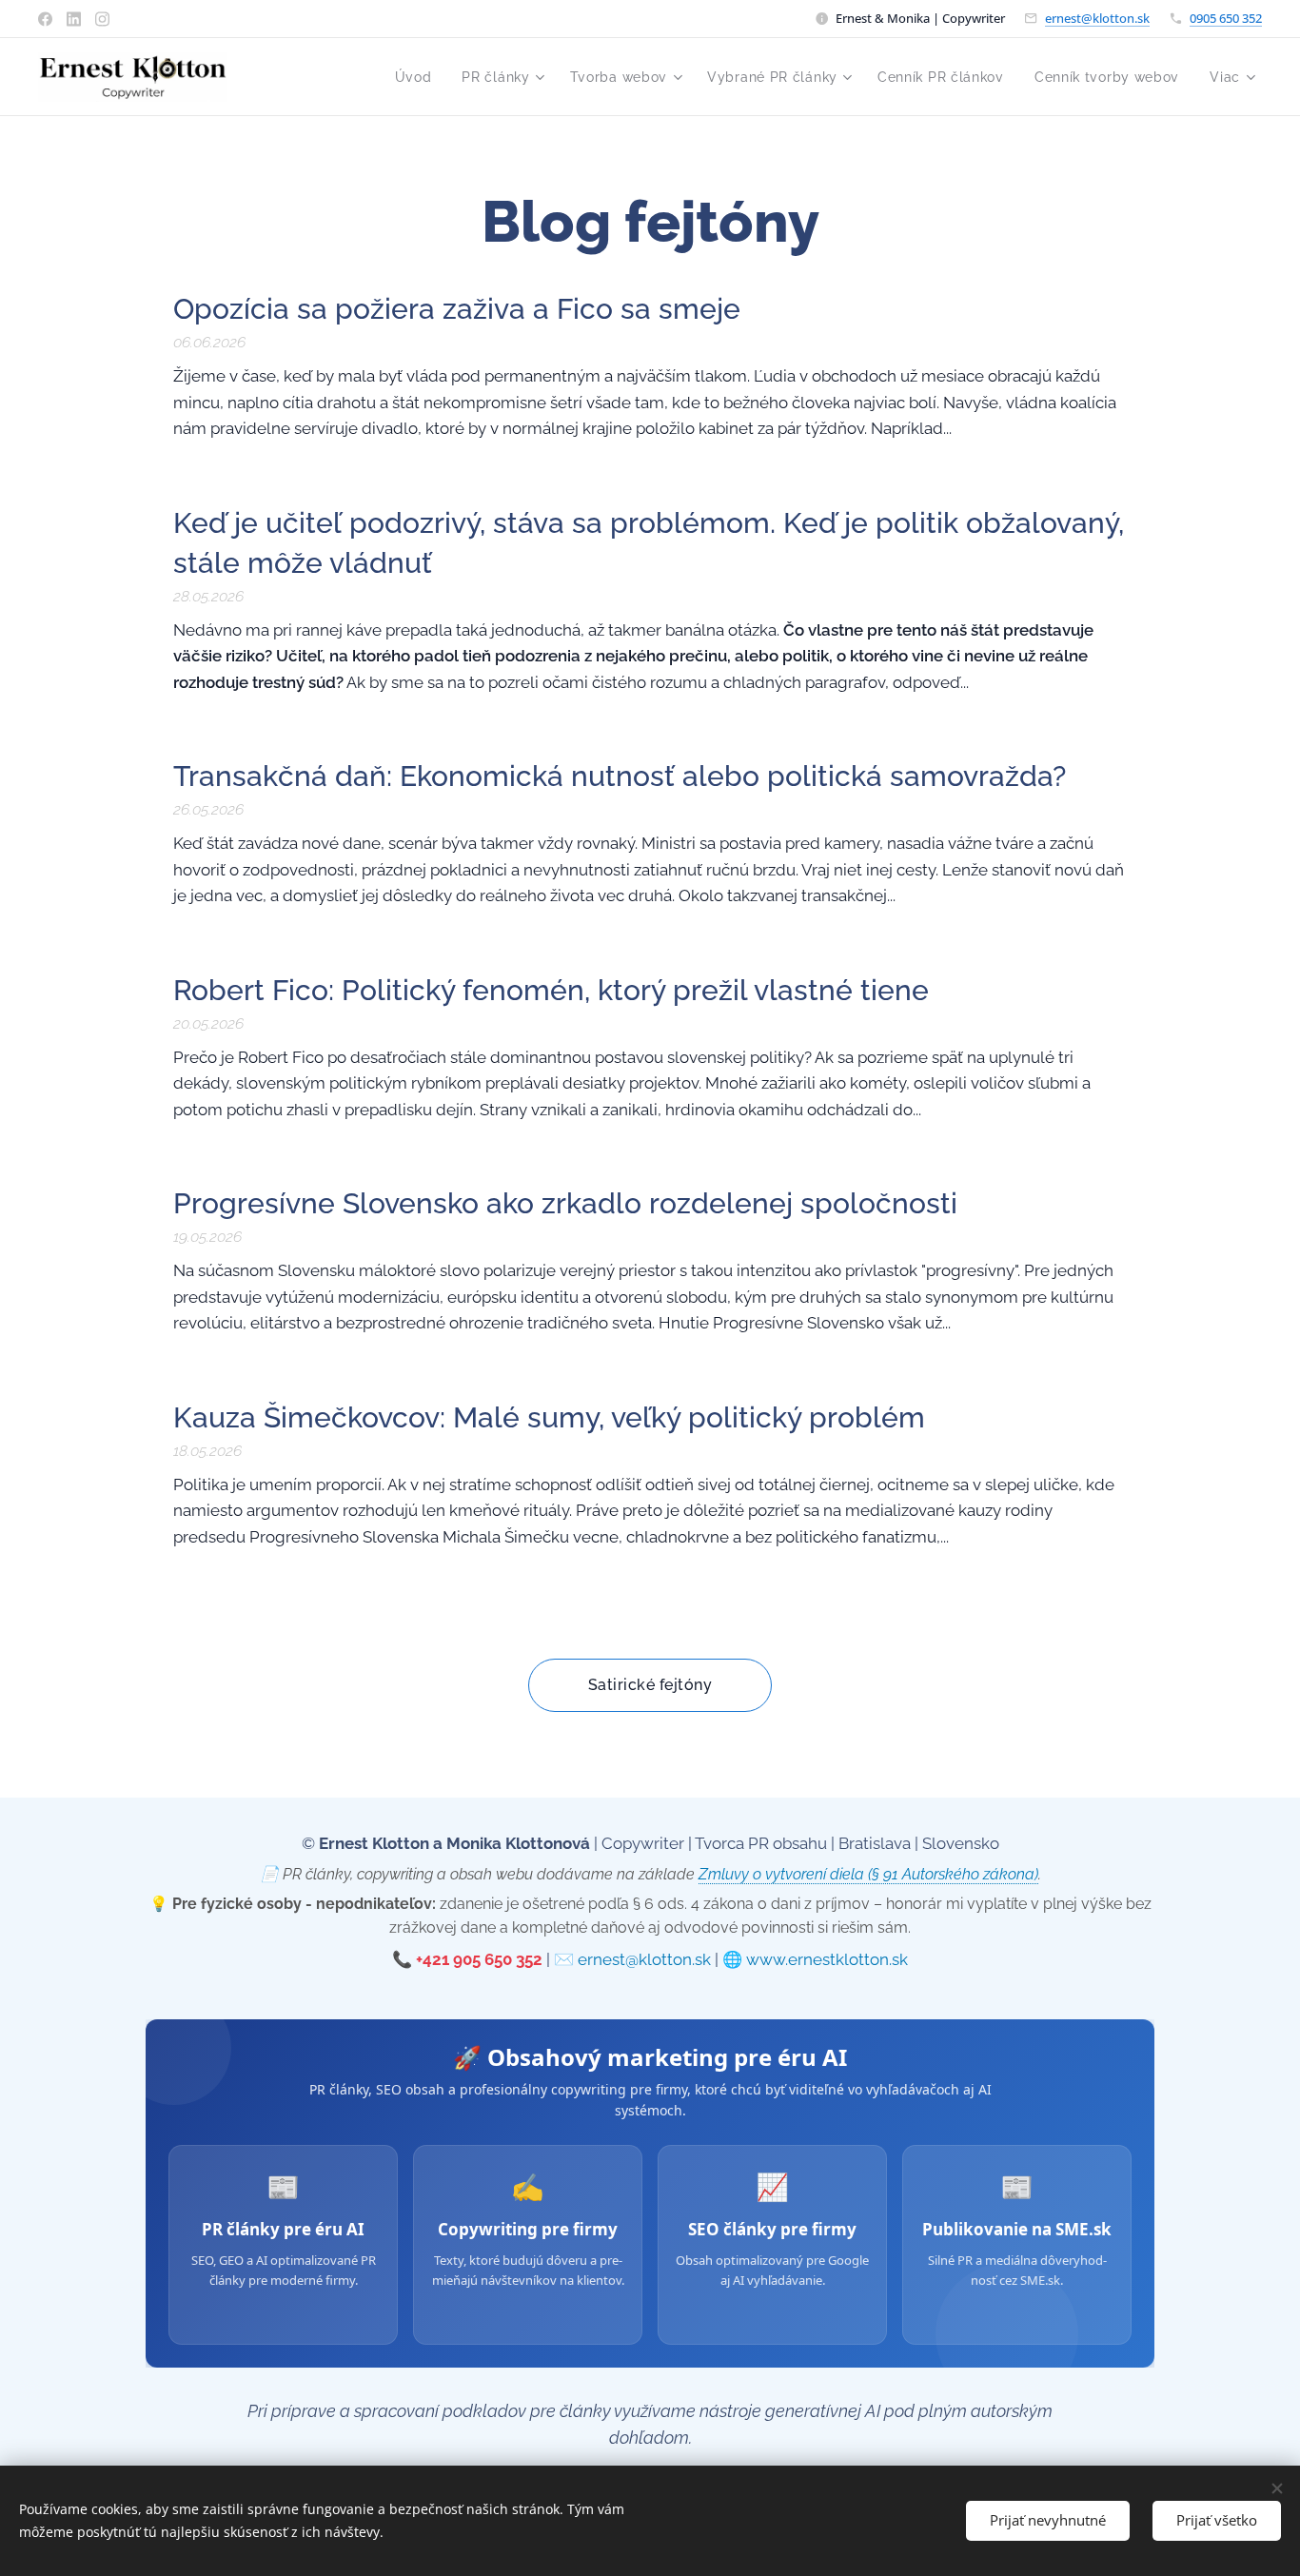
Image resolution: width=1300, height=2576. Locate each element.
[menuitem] (419, 77)
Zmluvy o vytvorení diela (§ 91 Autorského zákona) (868, 1874)
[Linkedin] (74, 19)
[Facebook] (45, 19)
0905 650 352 (1226, 18)
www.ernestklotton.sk (827, 1959)
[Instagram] (102, 19)
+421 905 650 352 (479, 1959)
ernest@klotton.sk (1097, 18)
